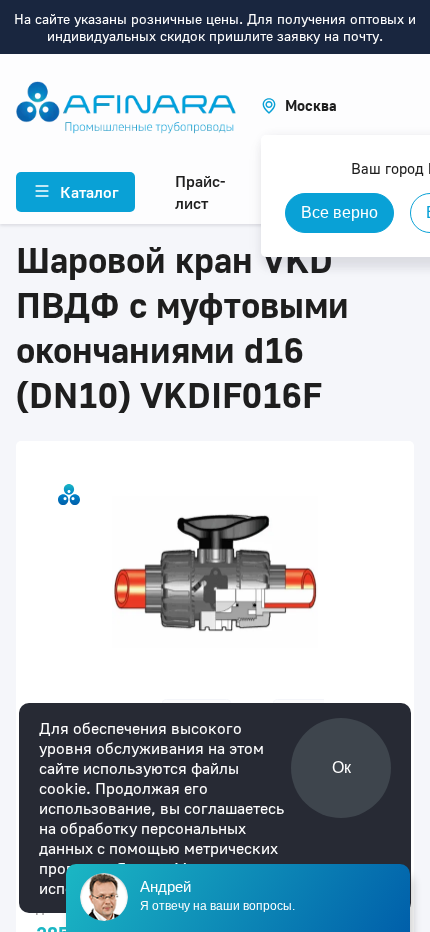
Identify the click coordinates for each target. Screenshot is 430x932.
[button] (299, 105)
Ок (341, 767)
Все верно (339, 212)
